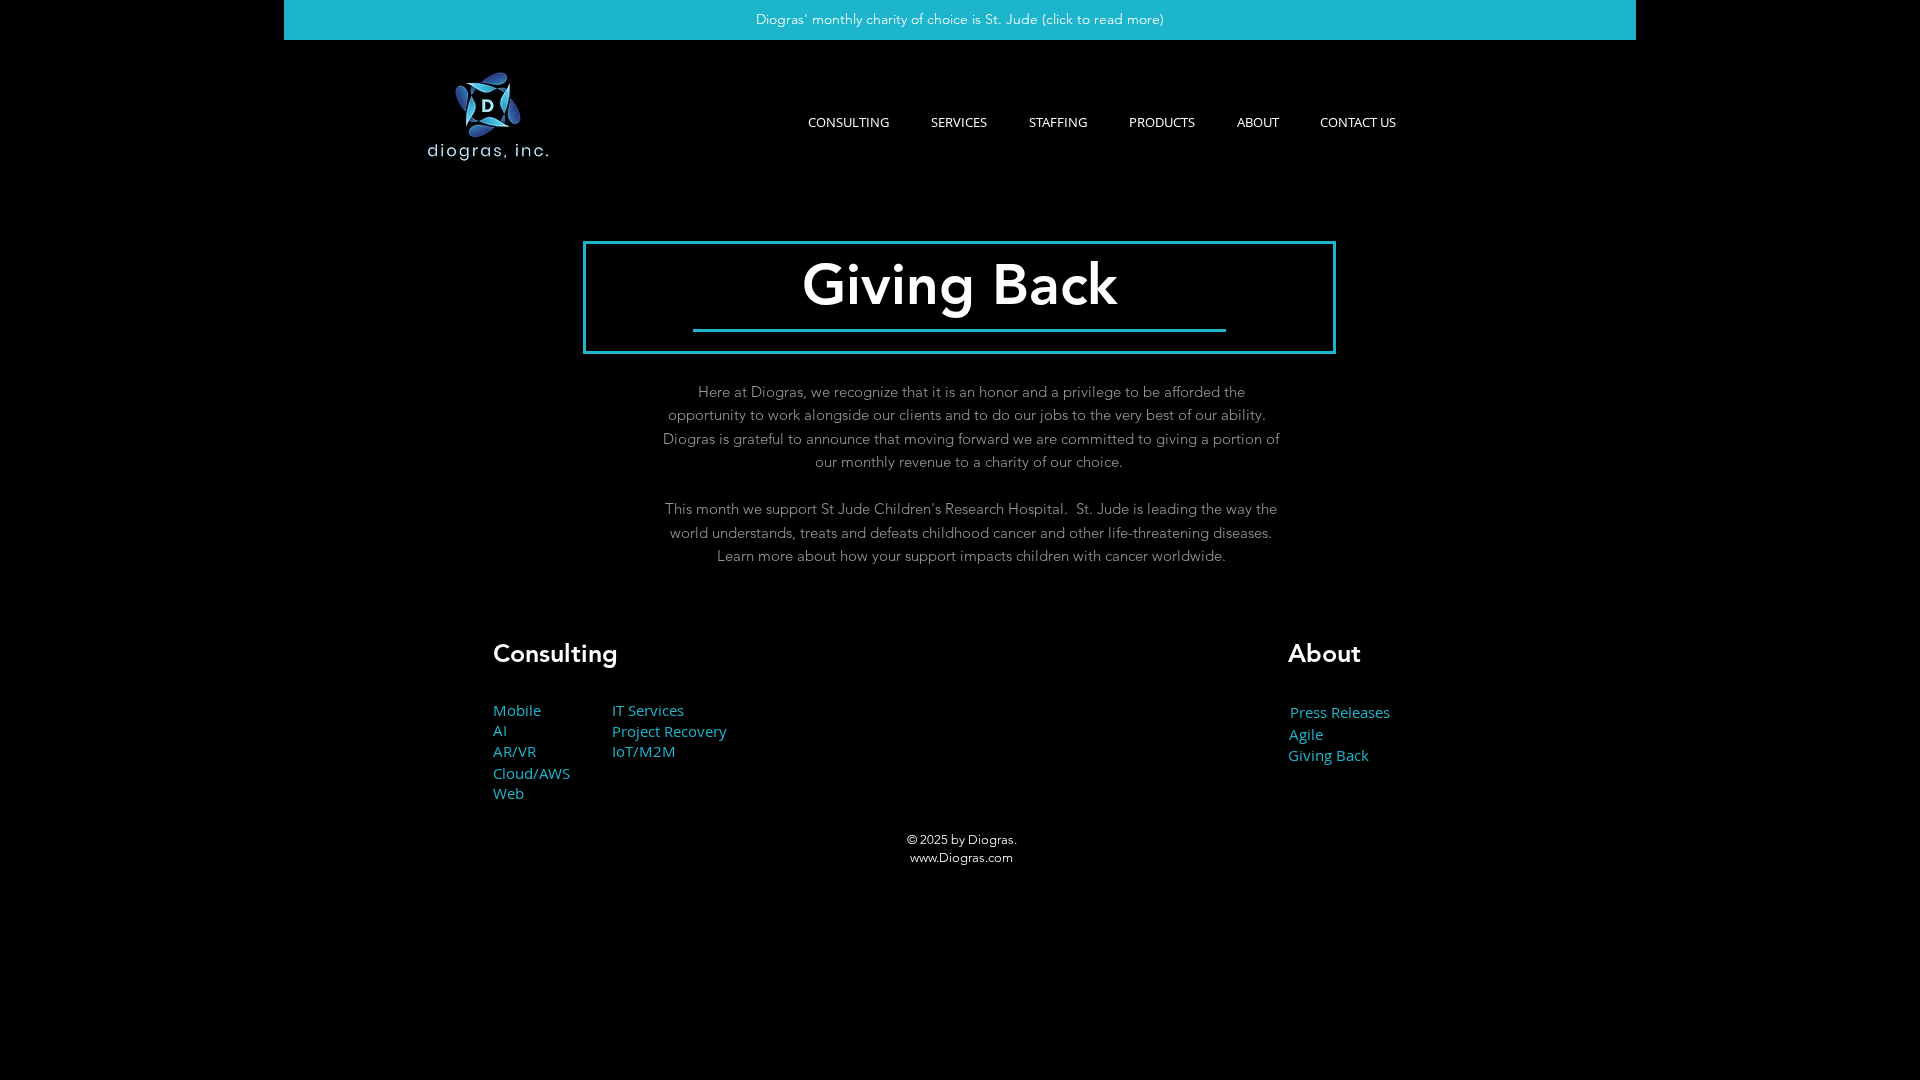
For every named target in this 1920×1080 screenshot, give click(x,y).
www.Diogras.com (961, 857)
